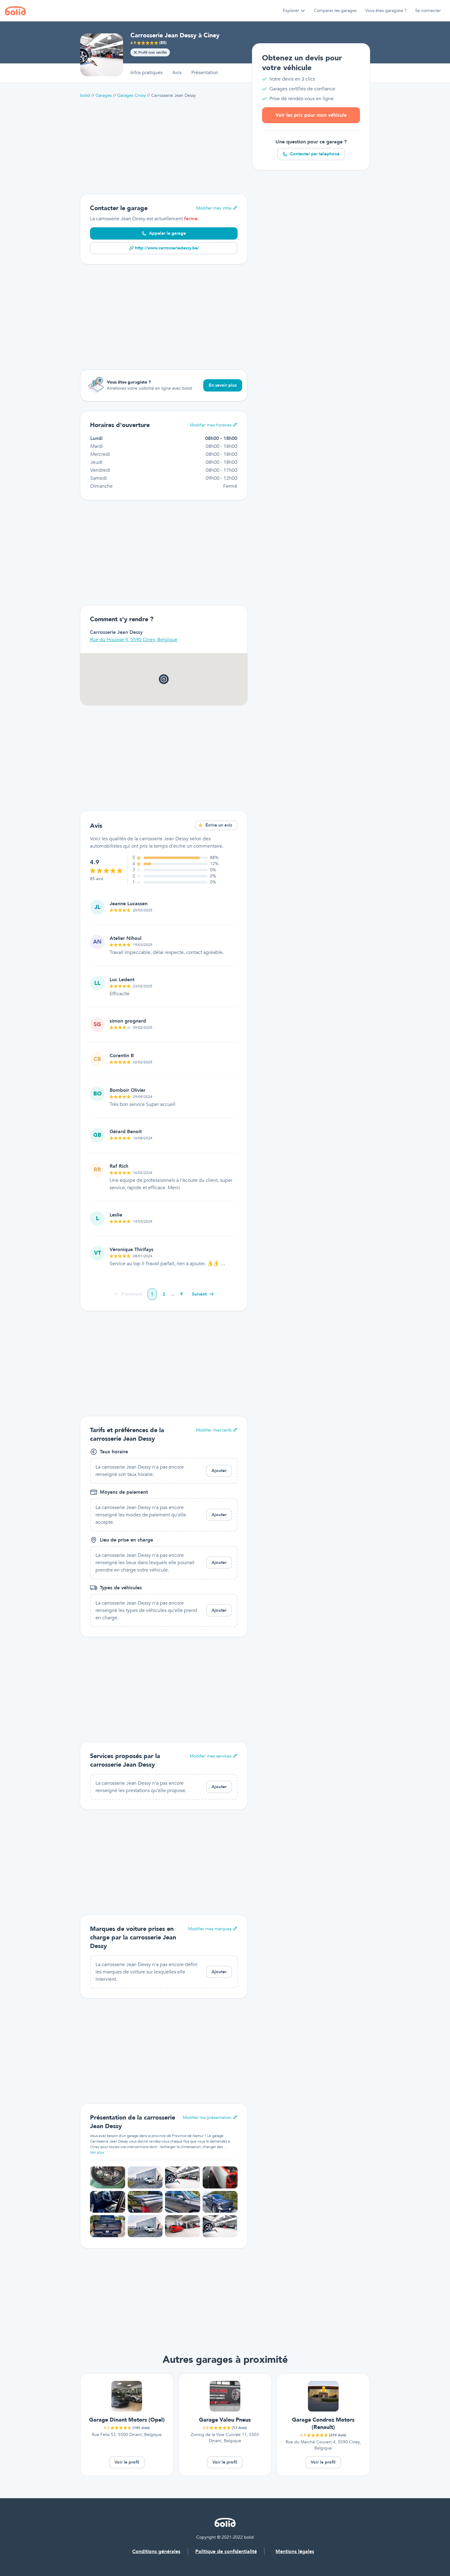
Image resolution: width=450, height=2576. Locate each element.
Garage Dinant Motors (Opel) (127, 2420)
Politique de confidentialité (226, 2551)
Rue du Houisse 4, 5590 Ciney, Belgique (134, 640)
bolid (85, 95)
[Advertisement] (164, 146)
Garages (104, 95)
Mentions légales (295, 2551)
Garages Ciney (131, 95)
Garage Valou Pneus (225, 2420)
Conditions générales (156, 2551)
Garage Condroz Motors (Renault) (323, 2424)
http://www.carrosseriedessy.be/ (167, 248)
